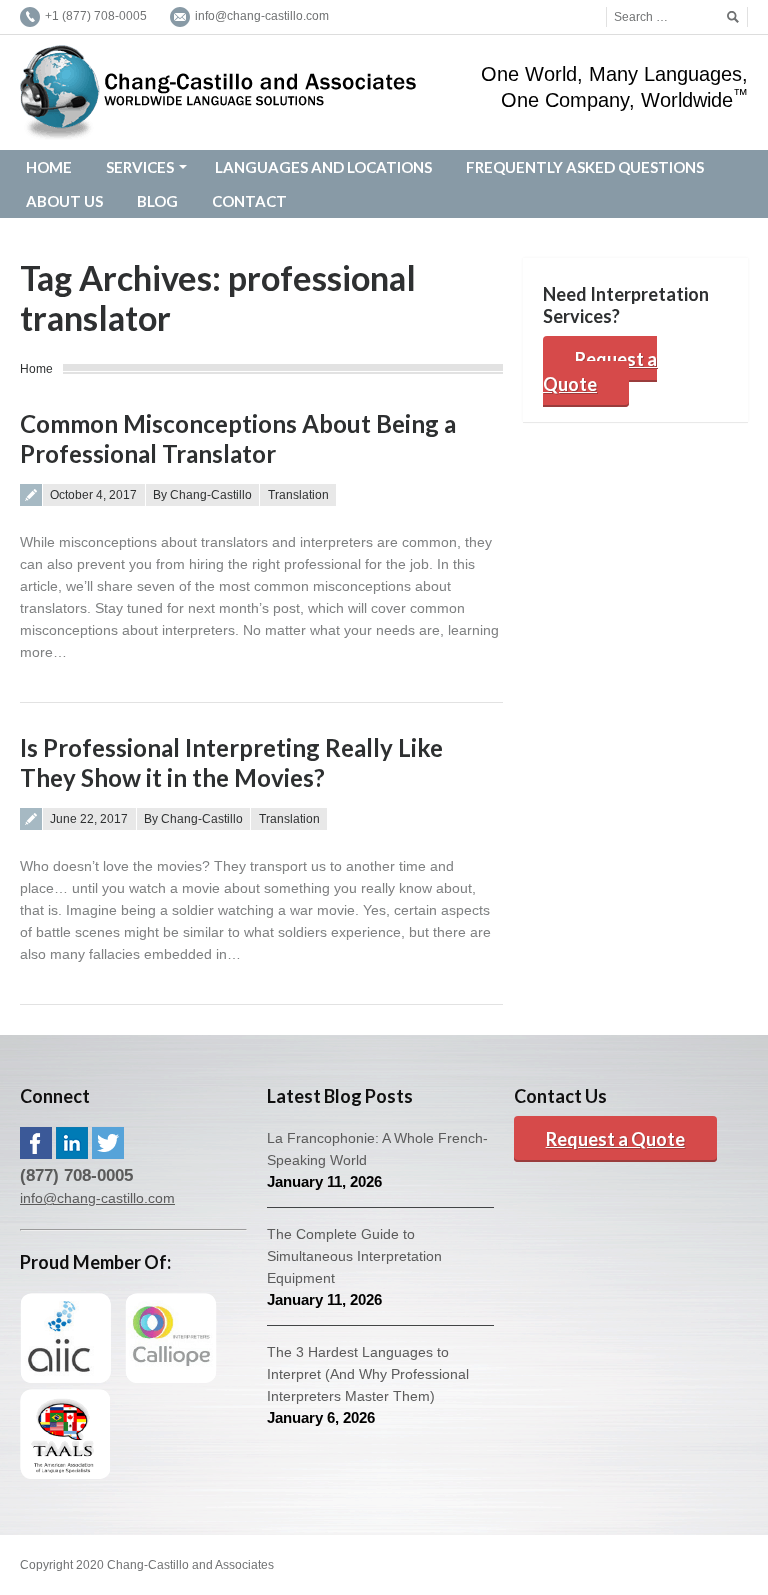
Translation (298, 495)
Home (36, 369)
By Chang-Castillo (202, 495)
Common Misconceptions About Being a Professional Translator (238, 438)
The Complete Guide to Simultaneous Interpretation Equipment (354, 1256)
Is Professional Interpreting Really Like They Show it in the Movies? (231, 762)
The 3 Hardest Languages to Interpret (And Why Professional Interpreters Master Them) (368, 1374)
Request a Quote (600, 371)
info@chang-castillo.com (97, 1198)
